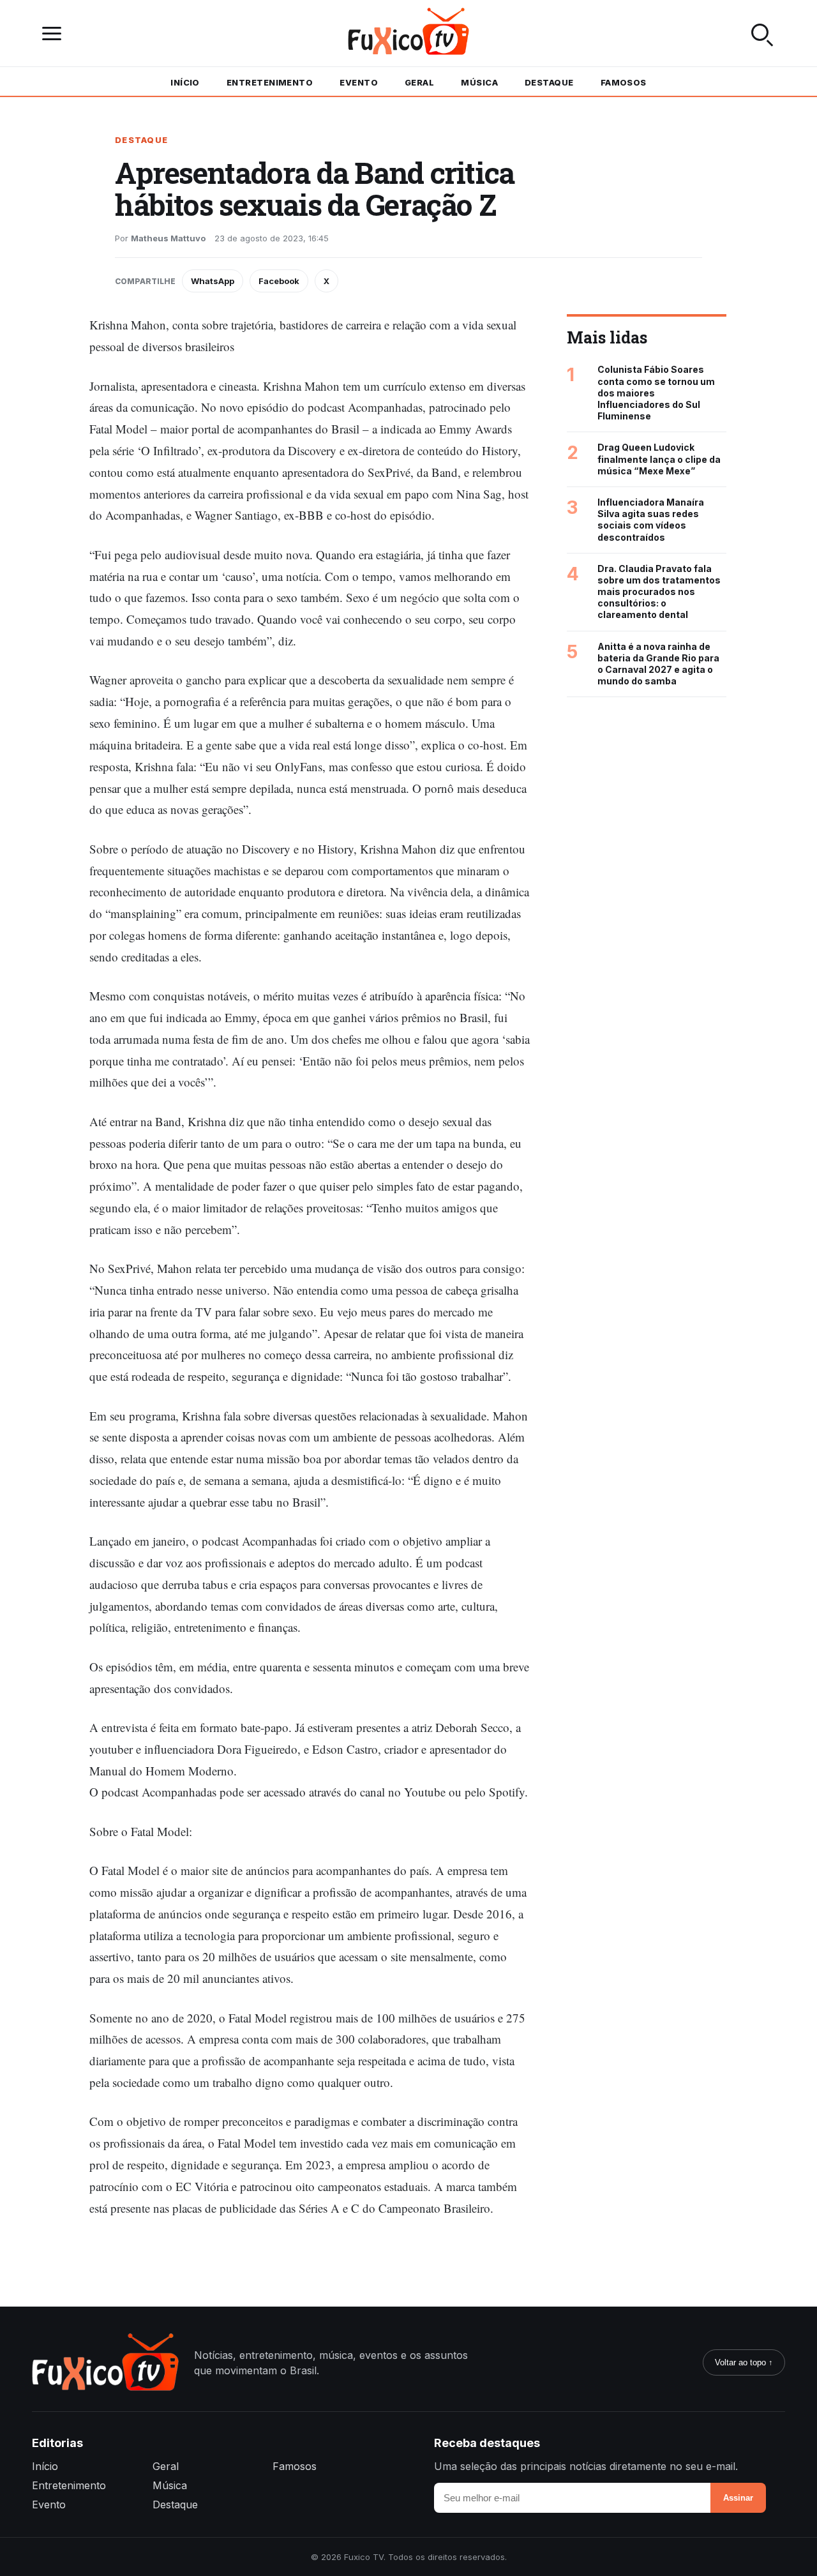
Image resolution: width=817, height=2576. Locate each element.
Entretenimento (270, 82)
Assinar (738, 2498)
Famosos (624, 82)
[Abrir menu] (55, 34)
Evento (359, 82)
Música (479, 82)
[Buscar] (762, 33)
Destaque (549, 82)
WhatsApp (213, 281)
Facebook (279, 281)
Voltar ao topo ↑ (744, 2362)
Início (185, 82)
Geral (419, 82)
